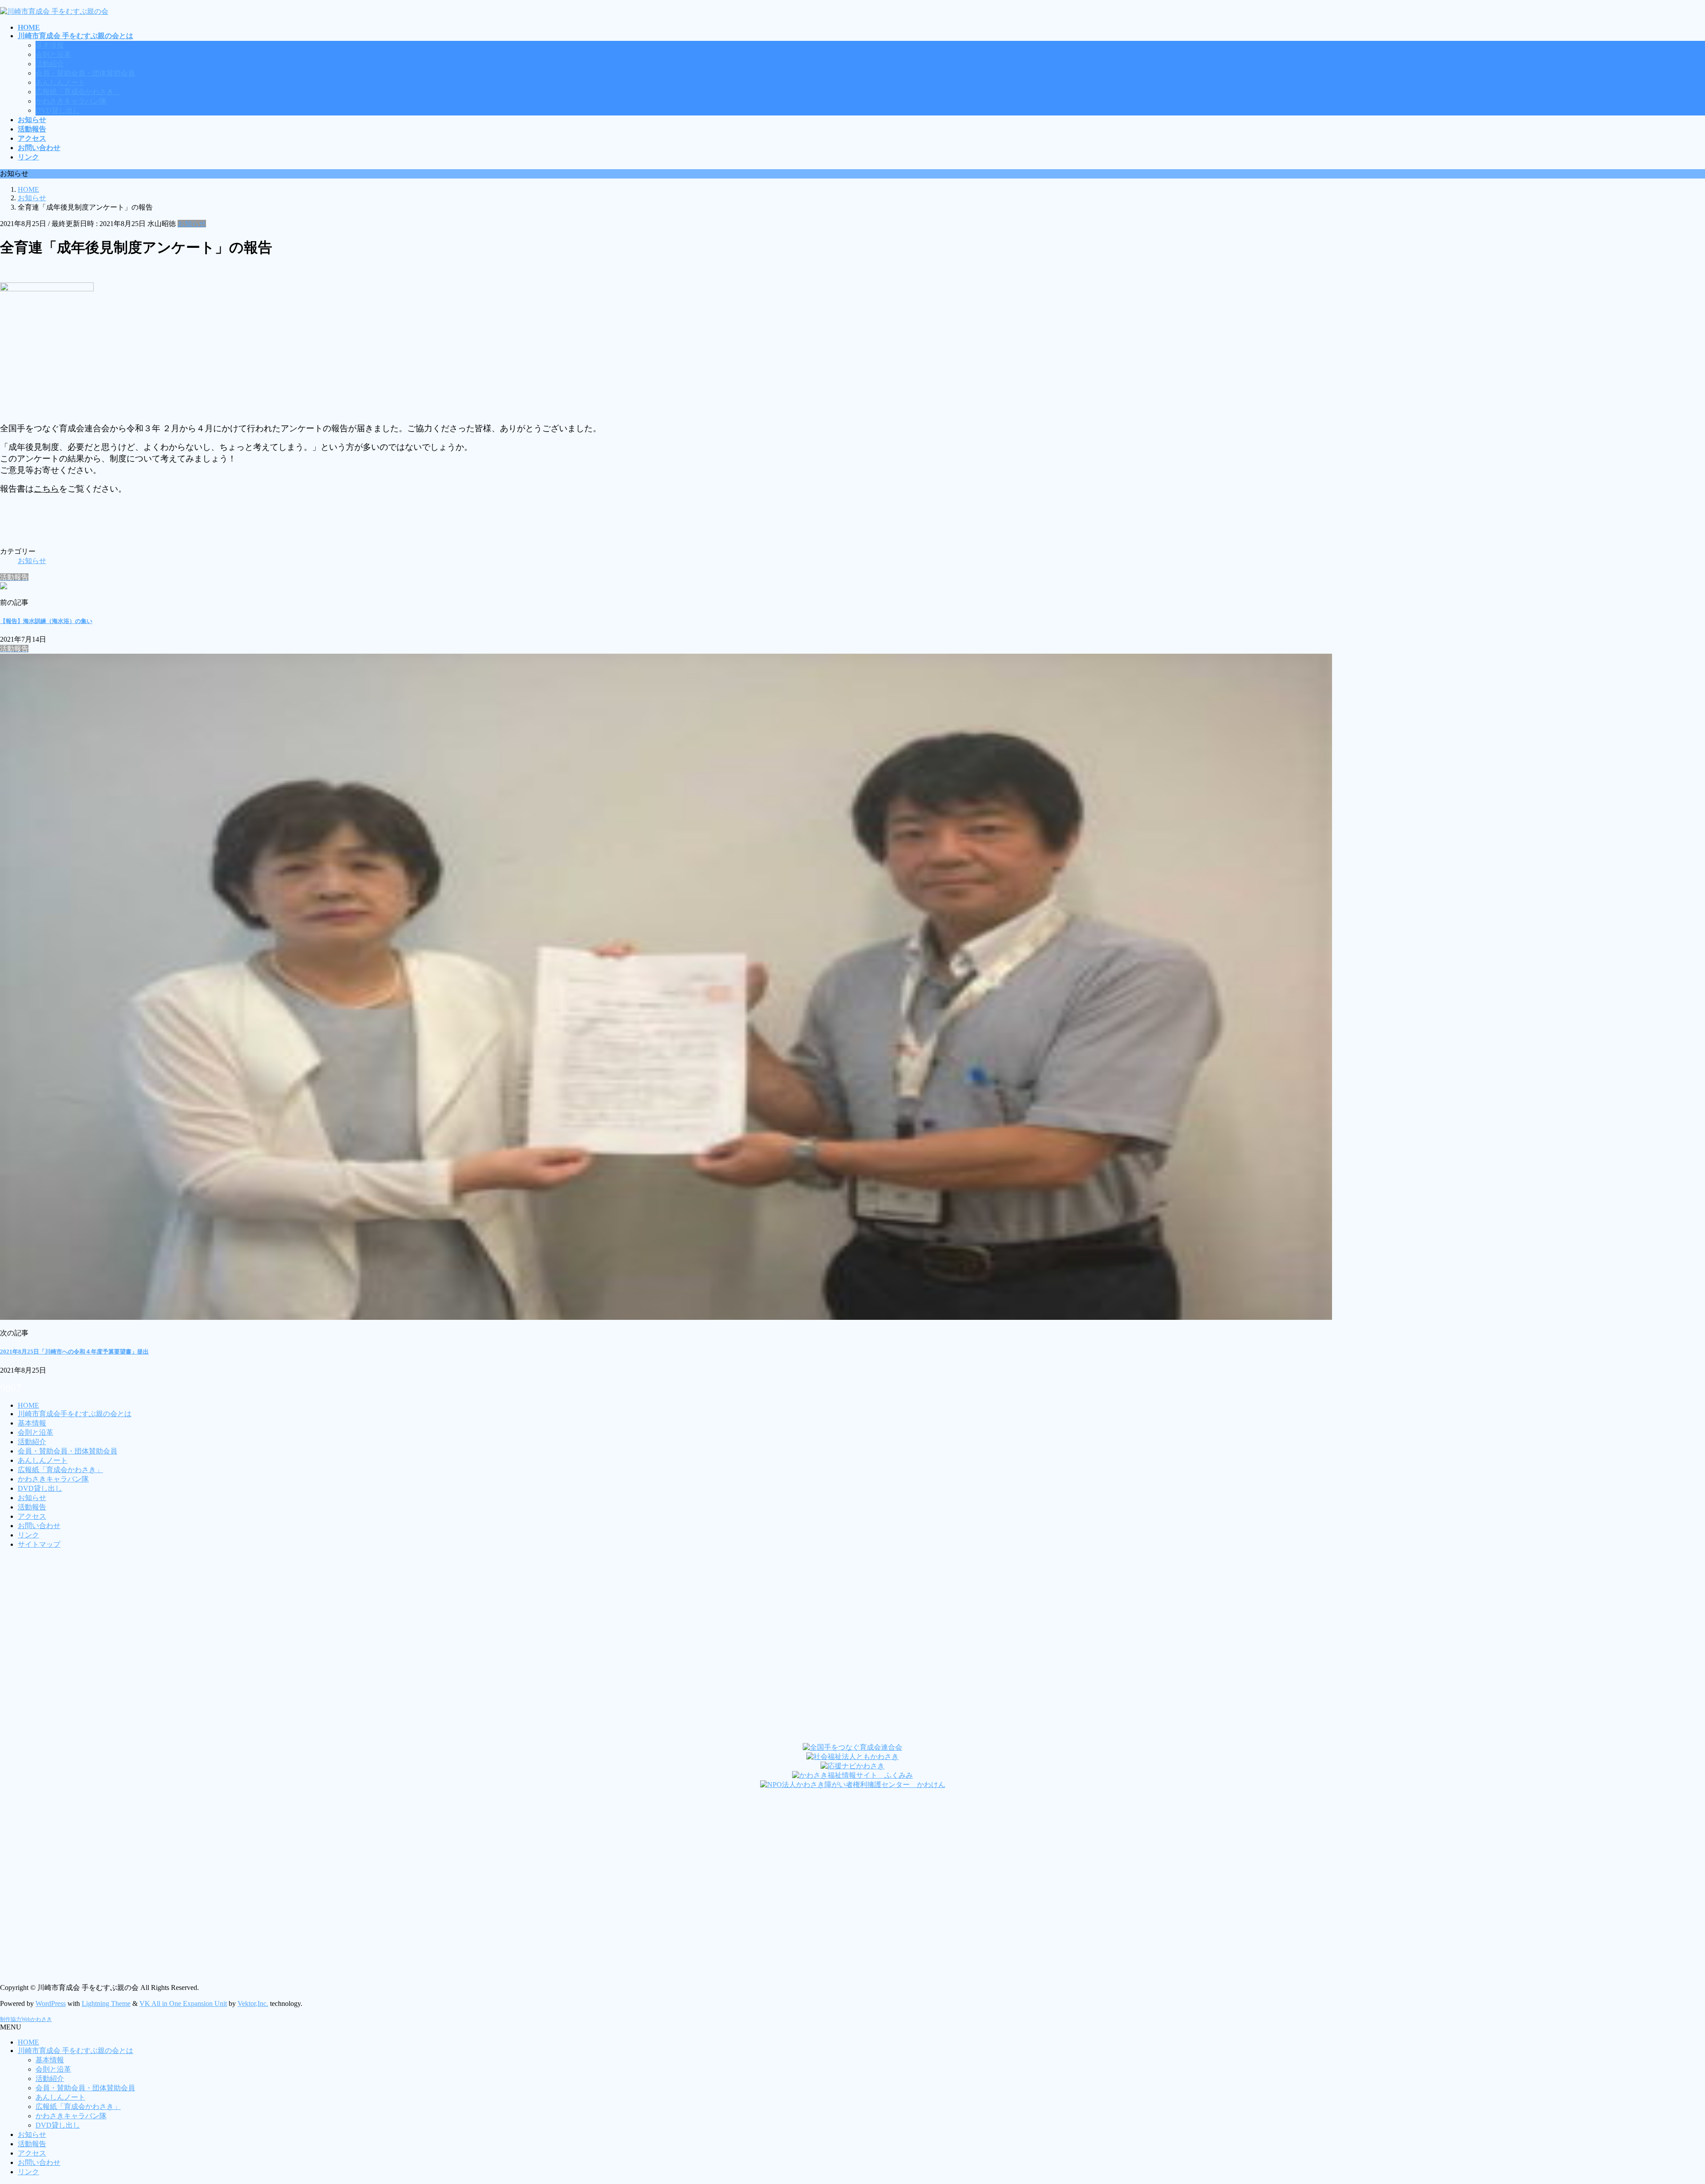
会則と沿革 (53, 54)
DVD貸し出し (58, 110)
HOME (28, 1405)
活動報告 (32, 1507)
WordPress (51, 2003)
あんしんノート (60, 82)
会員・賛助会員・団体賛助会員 (85, 73)
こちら (46, 489)
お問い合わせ (39, 1526)
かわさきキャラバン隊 (71, 101)
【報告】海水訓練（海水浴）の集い (46, 621)
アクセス (32, 1516)
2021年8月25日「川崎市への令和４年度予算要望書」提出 (74, 1352)
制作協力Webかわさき (26, 2019)
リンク (28, 1535)
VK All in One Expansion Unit (183, 2003)
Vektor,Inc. (253, 2003)
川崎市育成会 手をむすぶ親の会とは (75, 2051)
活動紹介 (50, 64)
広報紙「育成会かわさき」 (78, 92)
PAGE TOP (1662, 2109)
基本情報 (50, 45)
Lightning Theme (106, 2003)
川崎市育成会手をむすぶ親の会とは (75, 1414)
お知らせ (192, 224)
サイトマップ (39, 1544)
